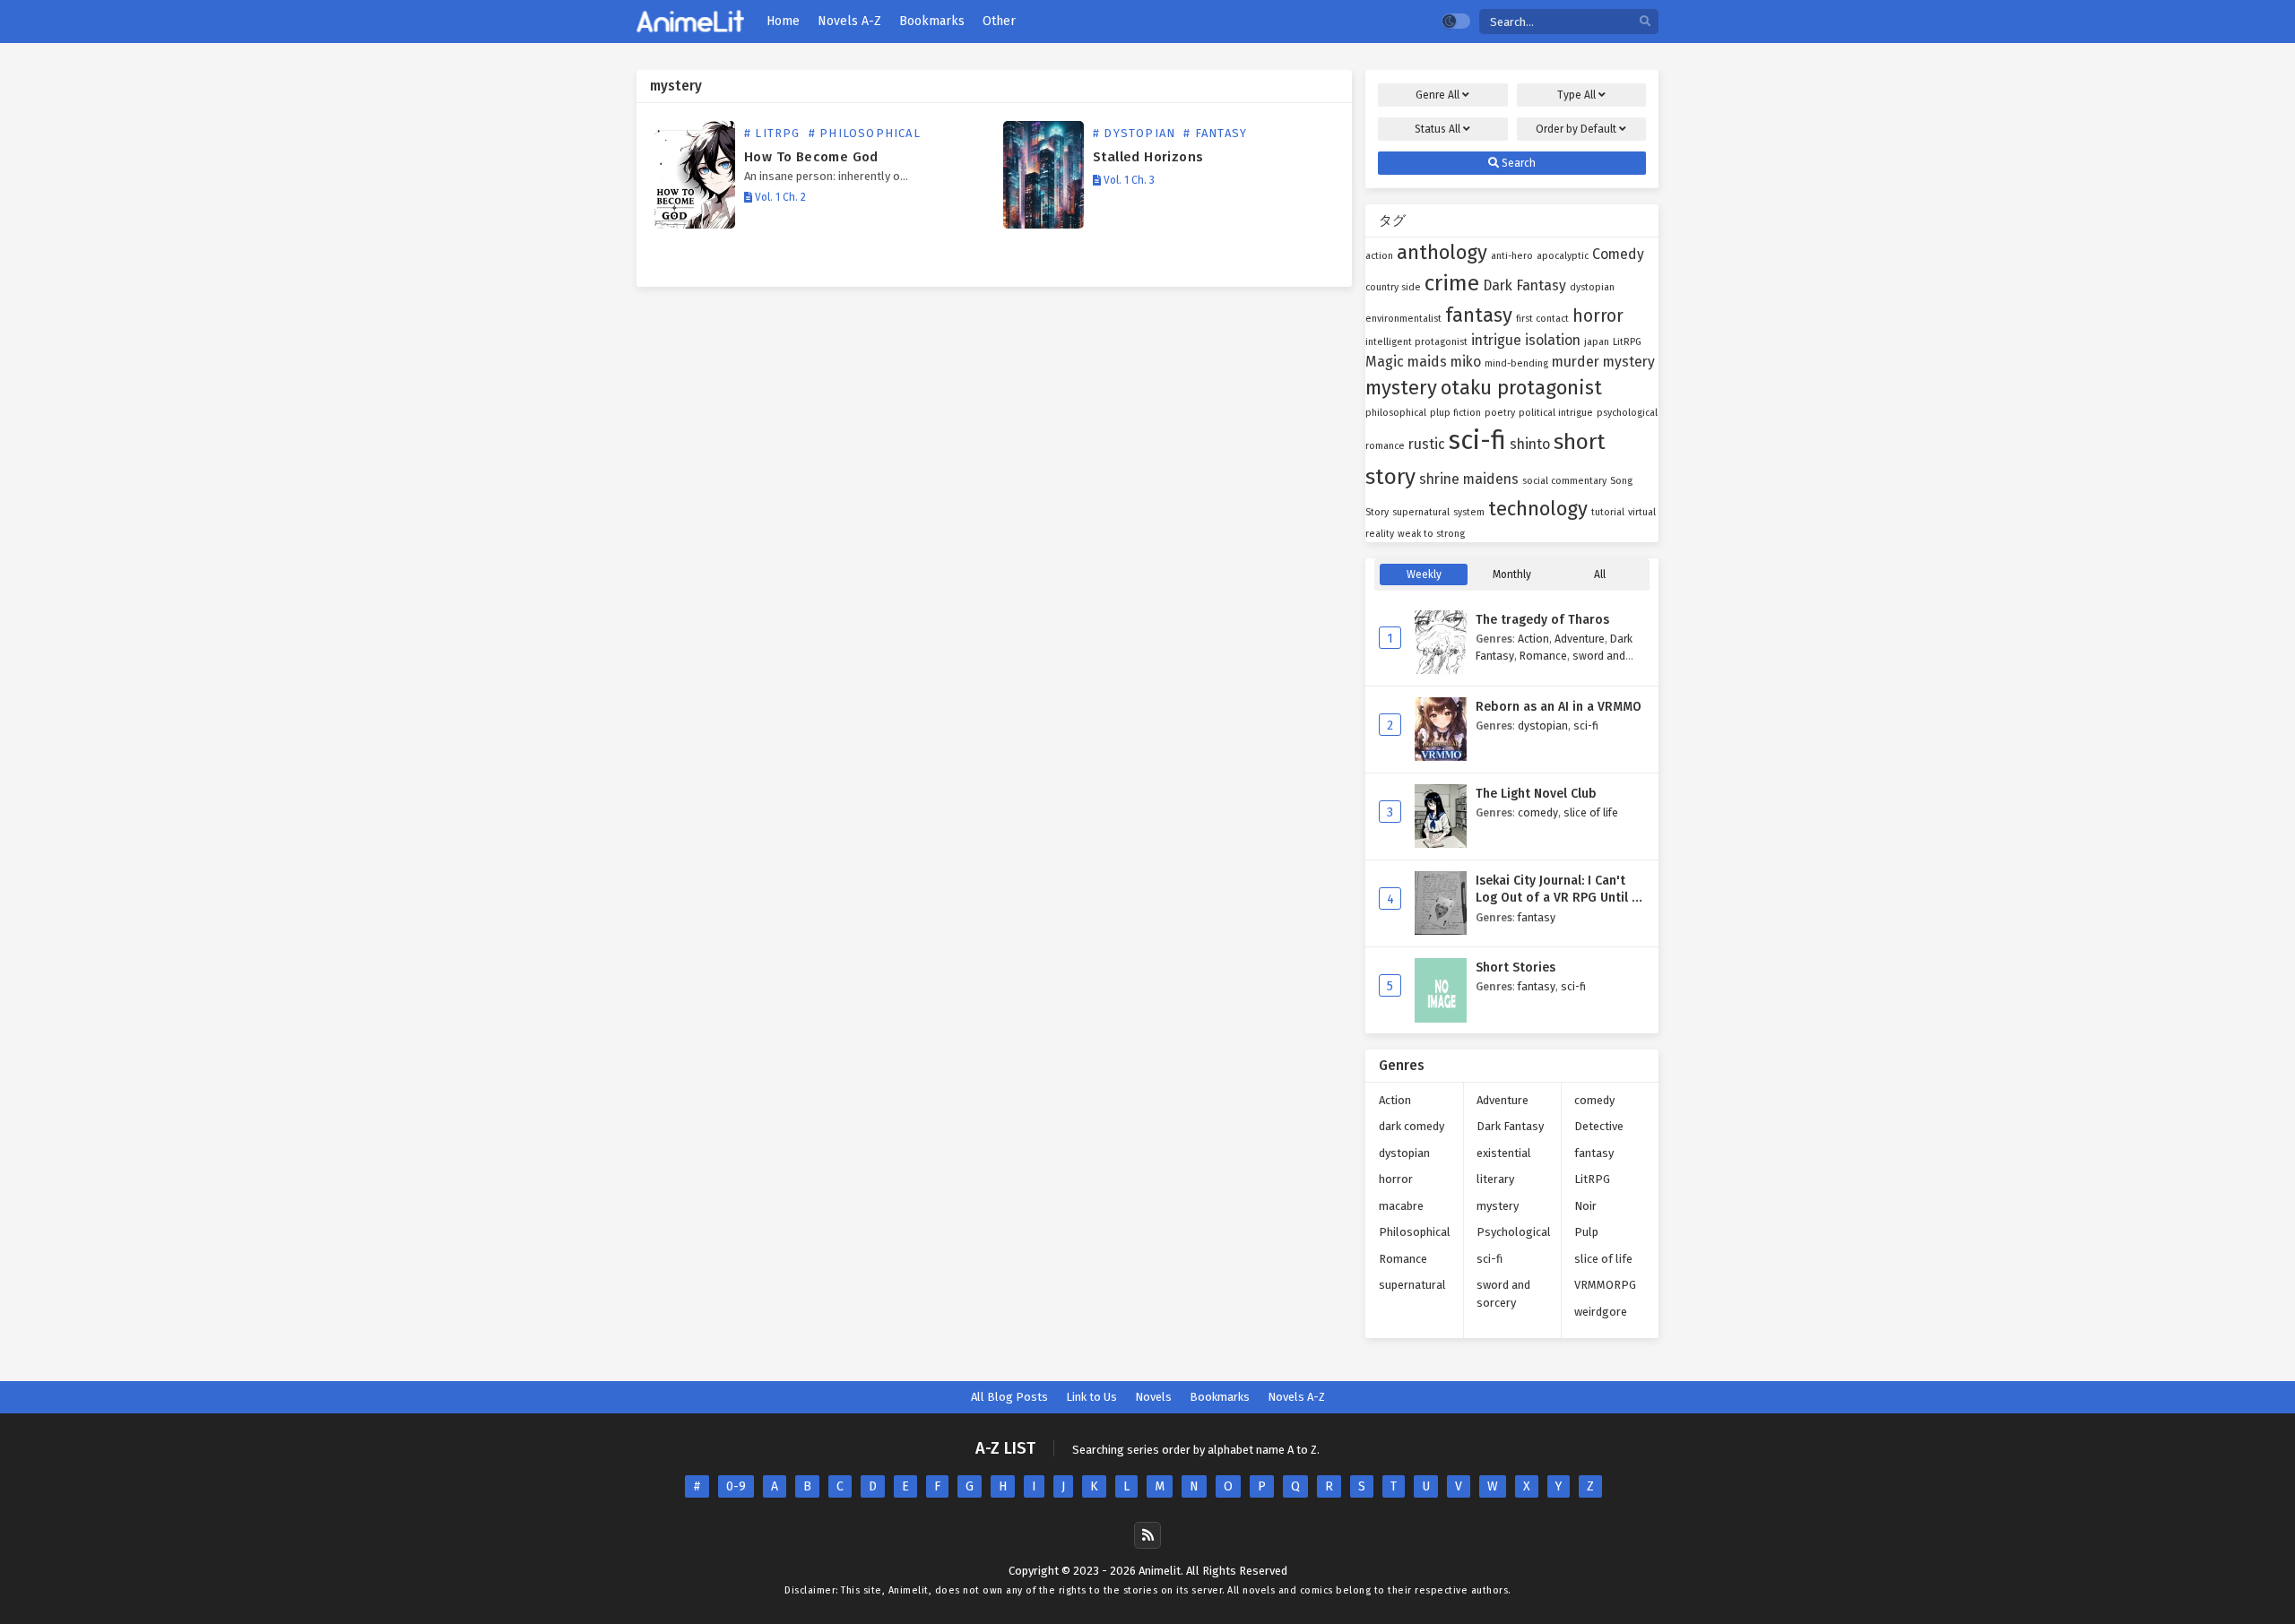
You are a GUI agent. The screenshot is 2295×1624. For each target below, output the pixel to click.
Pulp (1586, 1232)
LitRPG (1627, 342)
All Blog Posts (1009, 1397)
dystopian (1592, 287)
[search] (1645, 22)
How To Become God (811, 157)
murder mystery (1603, 362)
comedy (1538, 812)
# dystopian (1134, 133)
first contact (1542, 319)
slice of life (1591, 812)
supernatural (1421, 512)
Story (1377, 512)
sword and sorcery (1503, 1294)
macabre (1401, 1206)
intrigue (1496, 340)
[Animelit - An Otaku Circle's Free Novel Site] (690, 22)
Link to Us (1091, 1397)
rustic (1427, 444)
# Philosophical (865, 133)
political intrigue (1556, 413)
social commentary (1564, 481)
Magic (1385, 362)
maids (1427, 362)
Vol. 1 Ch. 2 (779, 197)
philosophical (1396, 413)
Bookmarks (1220, 1397)
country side (1393, 287)
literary (1495, 1179)
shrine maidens (1469, 479)
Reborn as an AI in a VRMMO (1559, 707)
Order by (1576, 129)
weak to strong (1431, 534)
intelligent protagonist (1416, 342)
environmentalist (1403, 319)
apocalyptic (1563, 256)
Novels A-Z (1296, 1397)
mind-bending (1516, 363)
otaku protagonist (1521, 388)
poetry (1500, 413)
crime (1452, 283)
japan (1597, 342)
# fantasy (1215, 133)
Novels (1153, 1397)
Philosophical (1415, 1232)
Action (1533, 639)
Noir (1585, 1206)
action (1379, 256)
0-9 (736, 1486)
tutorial (1608, 512)
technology (1538, 509)
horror (1598, 316)
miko (1466, 362)
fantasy (1479, 315)
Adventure (1580, 639)
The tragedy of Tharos (1542, 620)
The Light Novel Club (1536, 794)
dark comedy (1412, 1126)
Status (1438, 129)
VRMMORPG (1605, 1285)
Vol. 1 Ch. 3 (1128, 180)
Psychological (1514, 1232)
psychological (1627, 413)
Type (1576, 95)
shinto (1530, 444)
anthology (1442, 252)
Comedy (1618, 254)
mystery (1401, 388)
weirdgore (1601, 1312)
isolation (1553, 340)
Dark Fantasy (1524, 285)
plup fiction (1455, 413)
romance (1385, 446)
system (1469, 512)
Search (1517, 163)
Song (1621, 481)
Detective (1599, 1126)
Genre (1438, 95)
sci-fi (1477, 441)
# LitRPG (772, 133)
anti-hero (1512, 256)
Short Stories (1516, 967)
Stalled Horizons (1148, 157)
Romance (1543, 656)
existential (1504, 1153)
